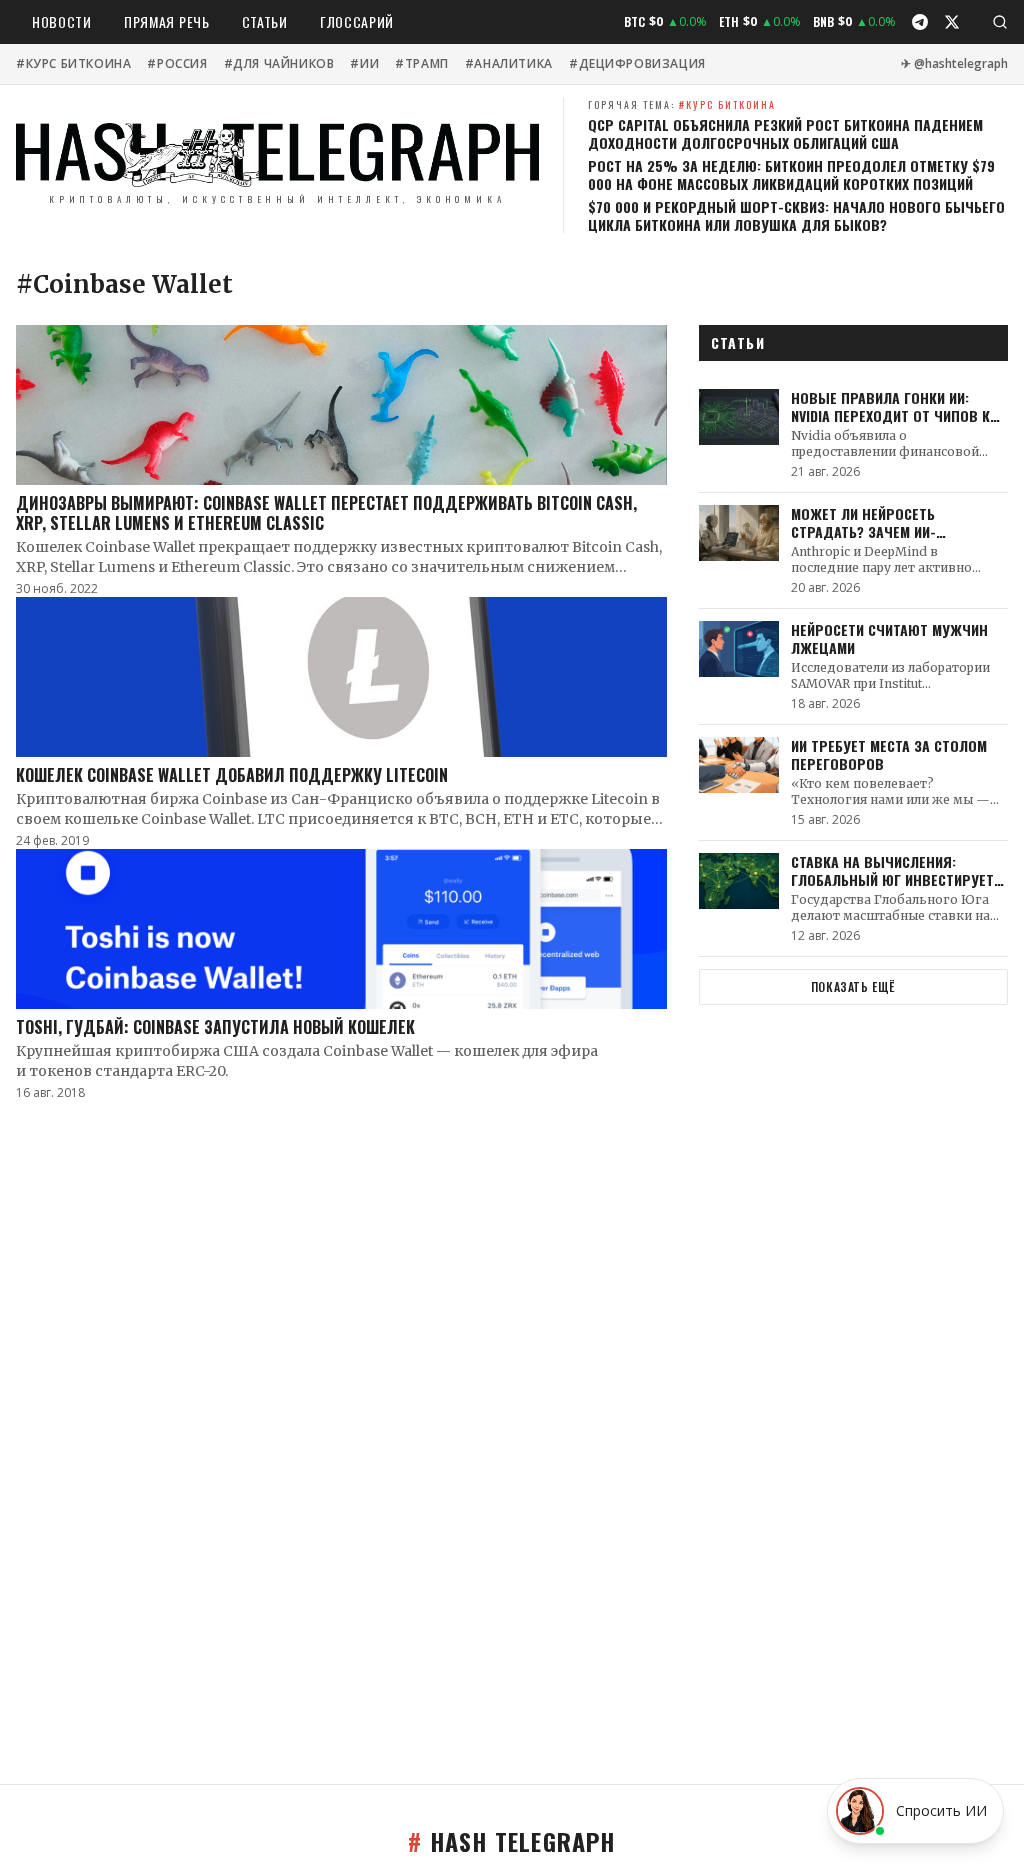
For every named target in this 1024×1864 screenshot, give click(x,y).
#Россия (177, 64)
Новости (62, 21)
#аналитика (509, 64)
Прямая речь (167, 21)
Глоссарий (357, 21)
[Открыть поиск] (1000, 22)
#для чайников (279, 64)
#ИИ (364, 64)
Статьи (265, 21)
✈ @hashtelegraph (954, 64)
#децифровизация (637, 64)
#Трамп (422, 64)
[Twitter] (952, 22)
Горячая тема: (682, 104)
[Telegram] (920, 22)
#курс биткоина (73, 64)
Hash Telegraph (511, 1841)
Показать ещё (853, 986)
